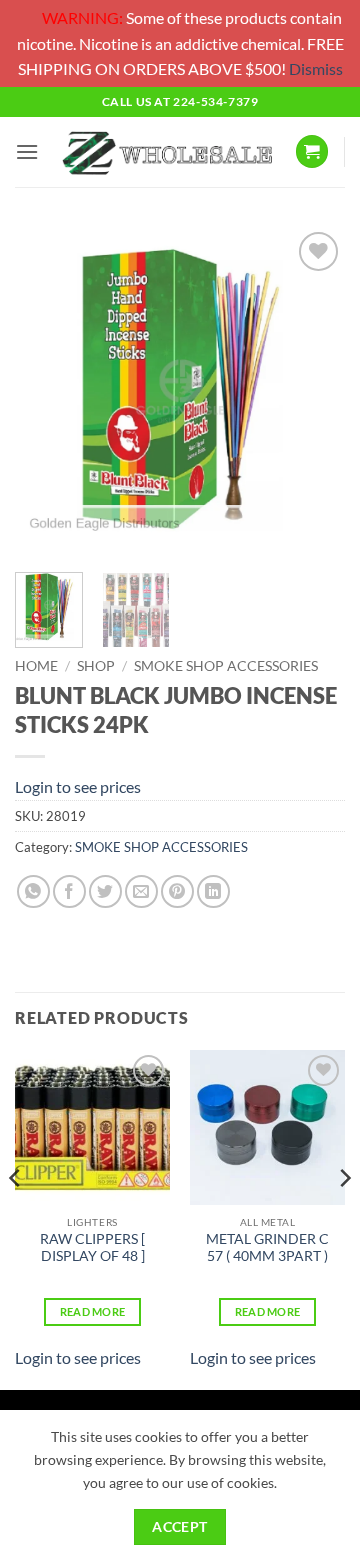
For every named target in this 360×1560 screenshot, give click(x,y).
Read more (93, 1311)
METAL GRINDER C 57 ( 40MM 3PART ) (267, 1248)
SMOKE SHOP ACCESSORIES (226, 666)
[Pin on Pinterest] (177, 891)
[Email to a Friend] (141, 891)
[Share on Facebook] (69, 891)
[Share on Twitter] (105, 891)
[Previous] (47, 392)
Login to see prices (78, 786)
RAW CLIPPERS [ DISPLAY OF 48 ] (92, 1248)
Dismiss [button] (316, 68)
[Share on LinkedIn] (213, 891)
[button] (27, 151)
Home (36, 666)
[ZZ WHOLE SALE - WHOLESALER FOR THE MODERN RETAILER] (166, 152)
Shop (96, 666)
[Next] (313, 392)
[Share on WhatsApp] (33, 891)
